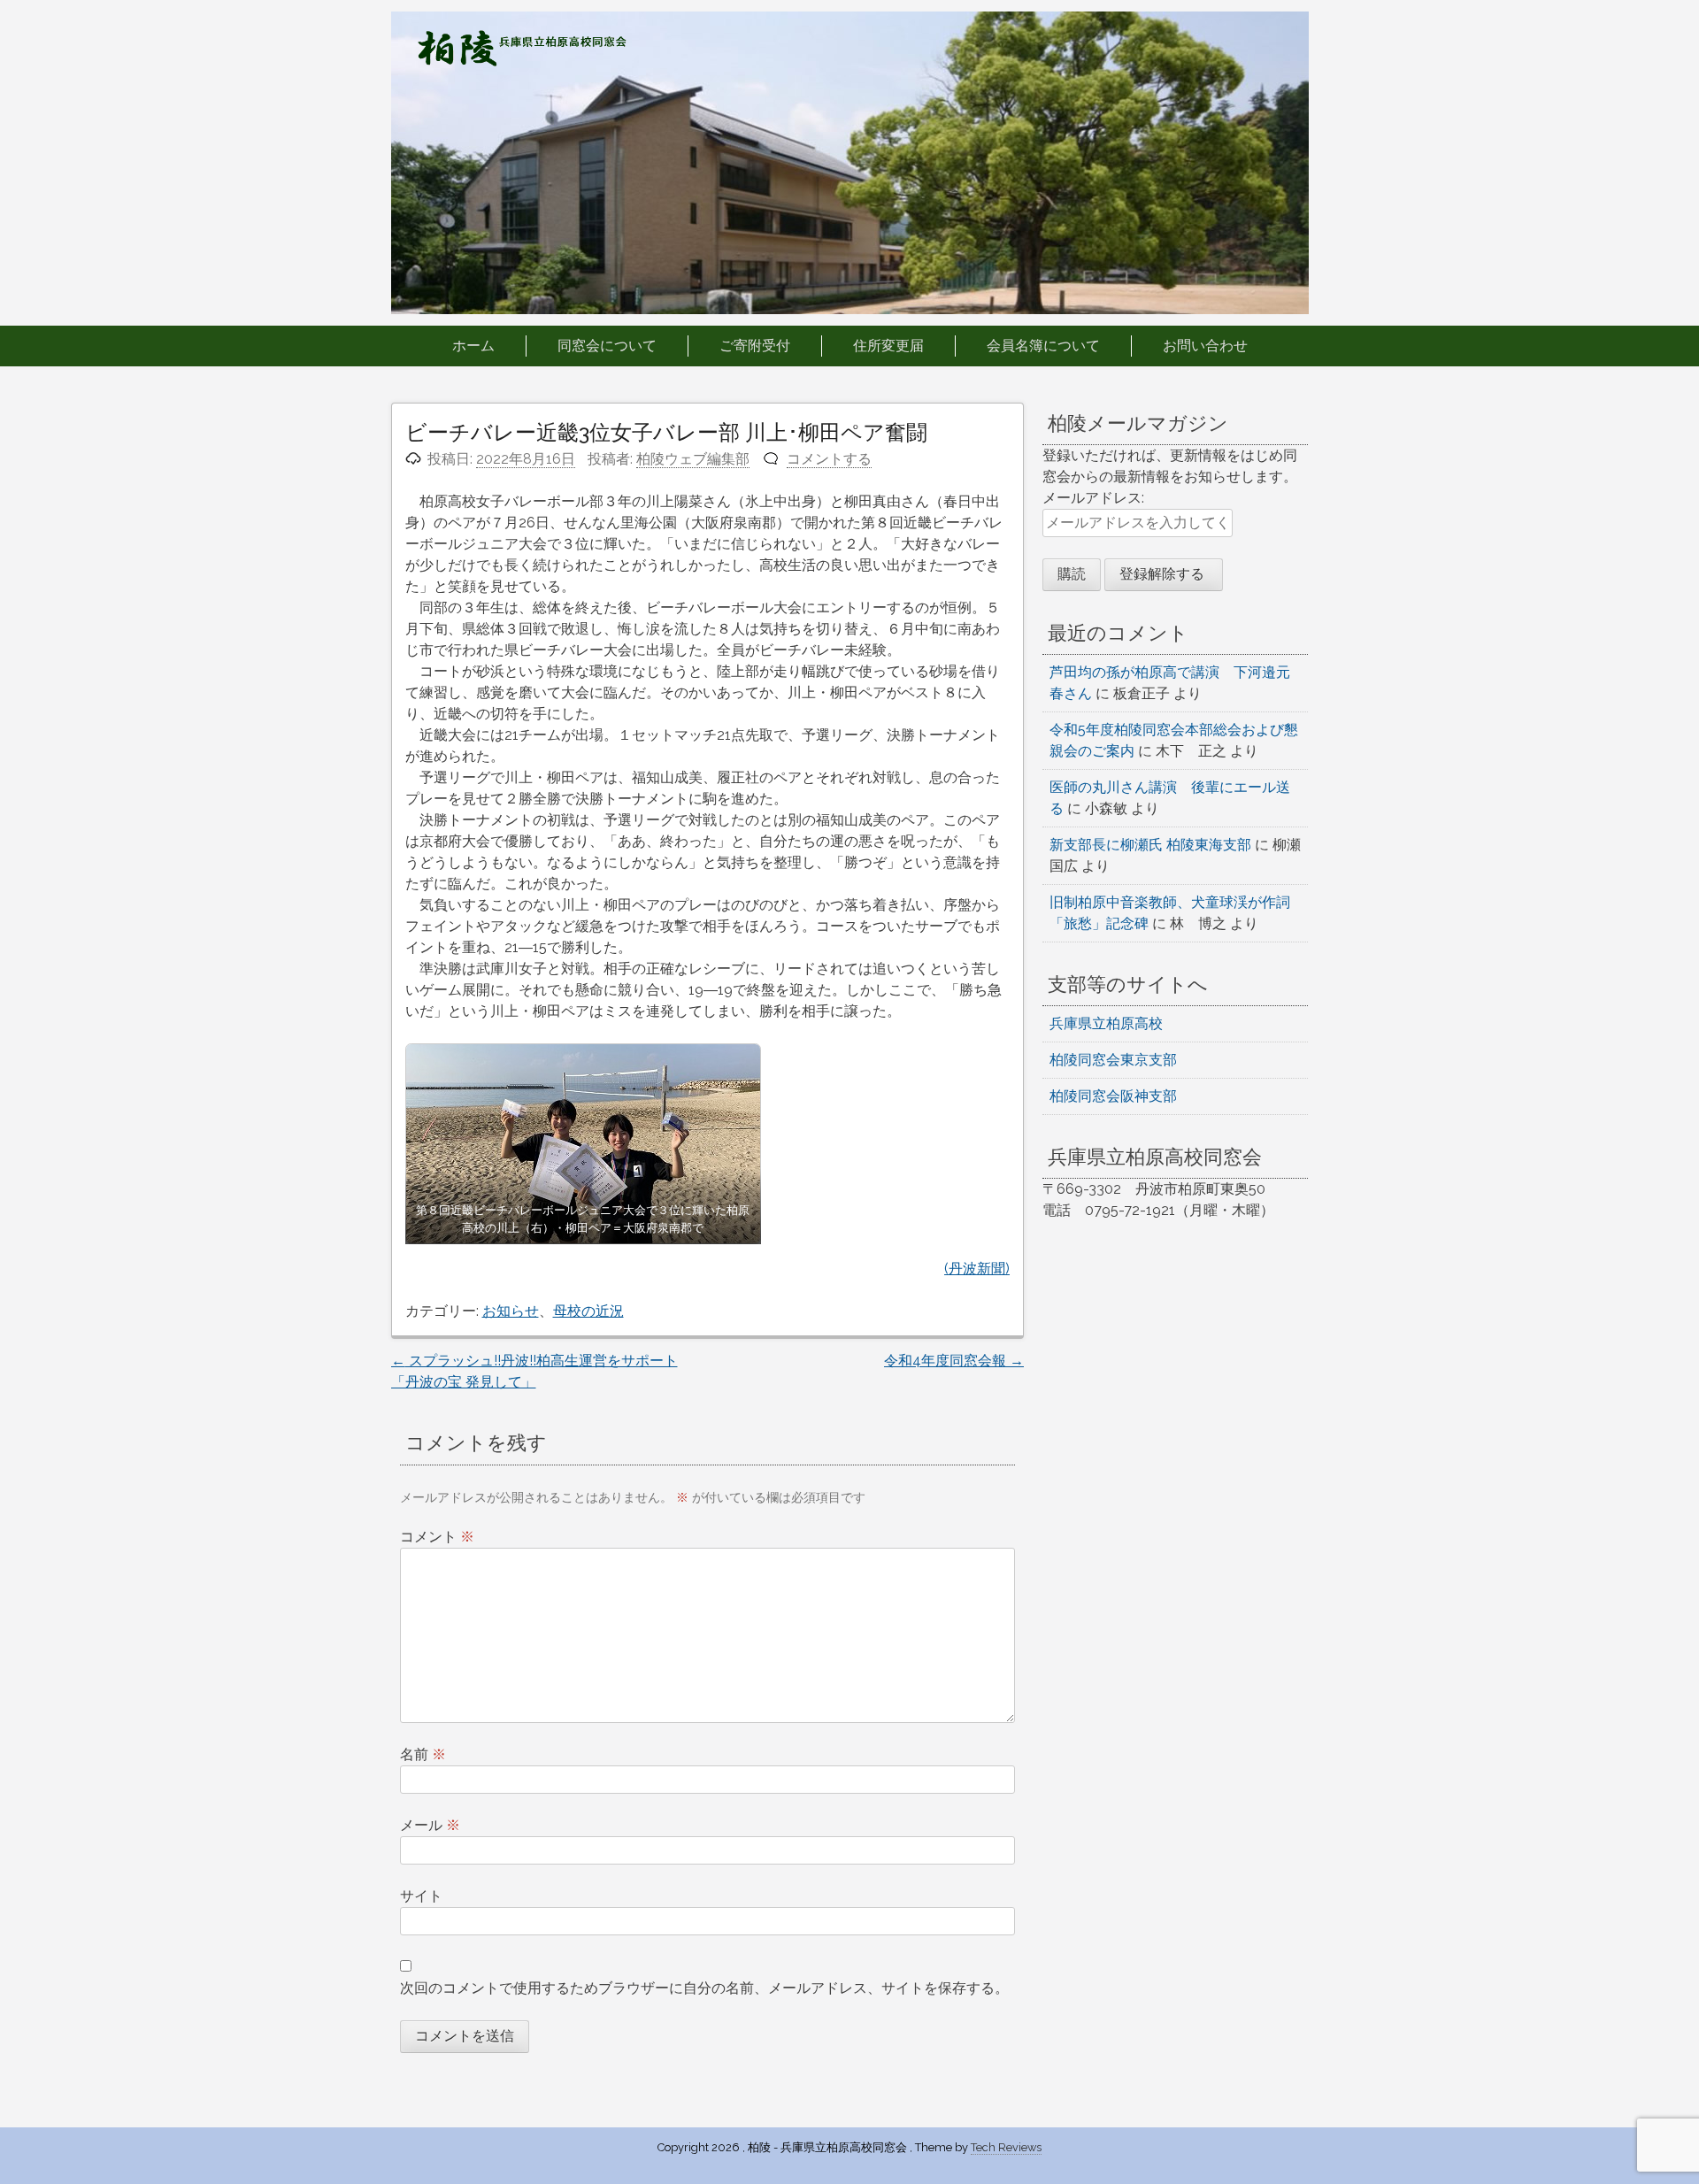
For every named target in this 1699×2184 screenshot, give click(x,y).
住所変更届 (888, 346)
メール (430, 1825)
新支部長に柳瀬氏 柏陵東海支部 (1150, 845)
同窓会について (607, 346)
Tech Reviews (1006, 2147)
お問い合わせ (1205, 346)
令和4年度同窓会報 (954, 1361)
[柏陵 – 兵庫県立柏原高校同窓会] (522, 62)
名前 (423, 1754)
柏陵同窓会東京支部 (1113, 1060)
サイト (421, 1896)
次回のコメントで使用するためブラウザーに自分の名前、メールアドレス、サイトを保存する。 (704, 1988)
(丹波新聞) (977, 1269)
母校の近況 (588, 1311)
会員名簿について (1043, 346)
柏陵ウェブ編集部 (693, 459)
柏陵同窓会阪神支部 (1113, 1096)
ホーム (473, 346)
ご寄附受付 (755, 346)
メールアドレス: (1093, 498)
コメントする (829, 459)
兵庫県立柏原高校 (1106, 1023)
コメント (437, 1537)
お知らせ (511, 1311)
